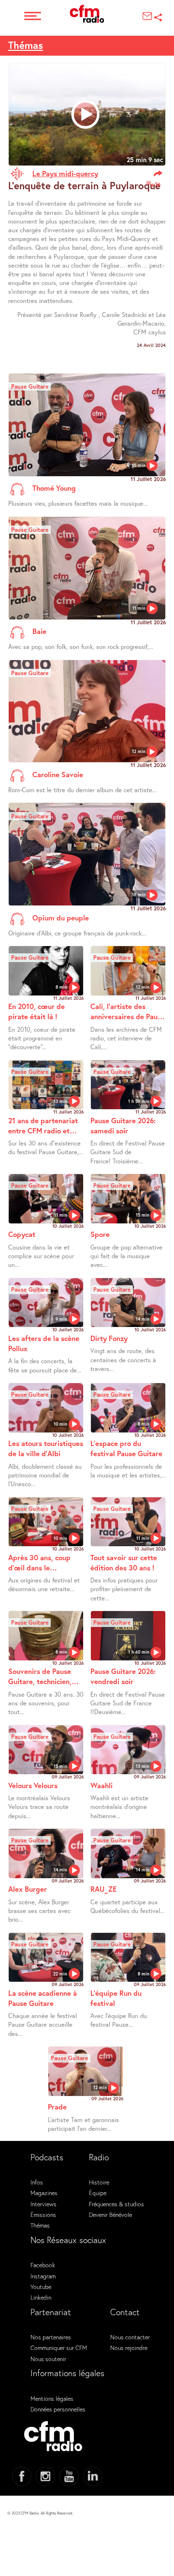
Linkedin (41, 2297)
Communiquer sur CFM (59, 2348)
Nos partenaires (51, 2337)
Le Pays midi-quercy (65, 173)
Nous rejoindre (129, 2348)
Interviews (43, 2204)
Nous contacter (130, 2337)
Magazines (44, 2193)
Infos (37, 2182)
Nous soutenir (48, 2359)
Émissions (43, 2214)
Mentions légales (52, 2398)
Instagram (43, 2276)
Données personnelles (58, 2409)
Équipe (98, 2193)
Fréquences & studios (116, 2204)
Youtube (41, 2287)
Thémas (26, 45)
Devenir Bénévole (110, 2214)
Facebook (43, 2265)
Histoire (99, 2182)
